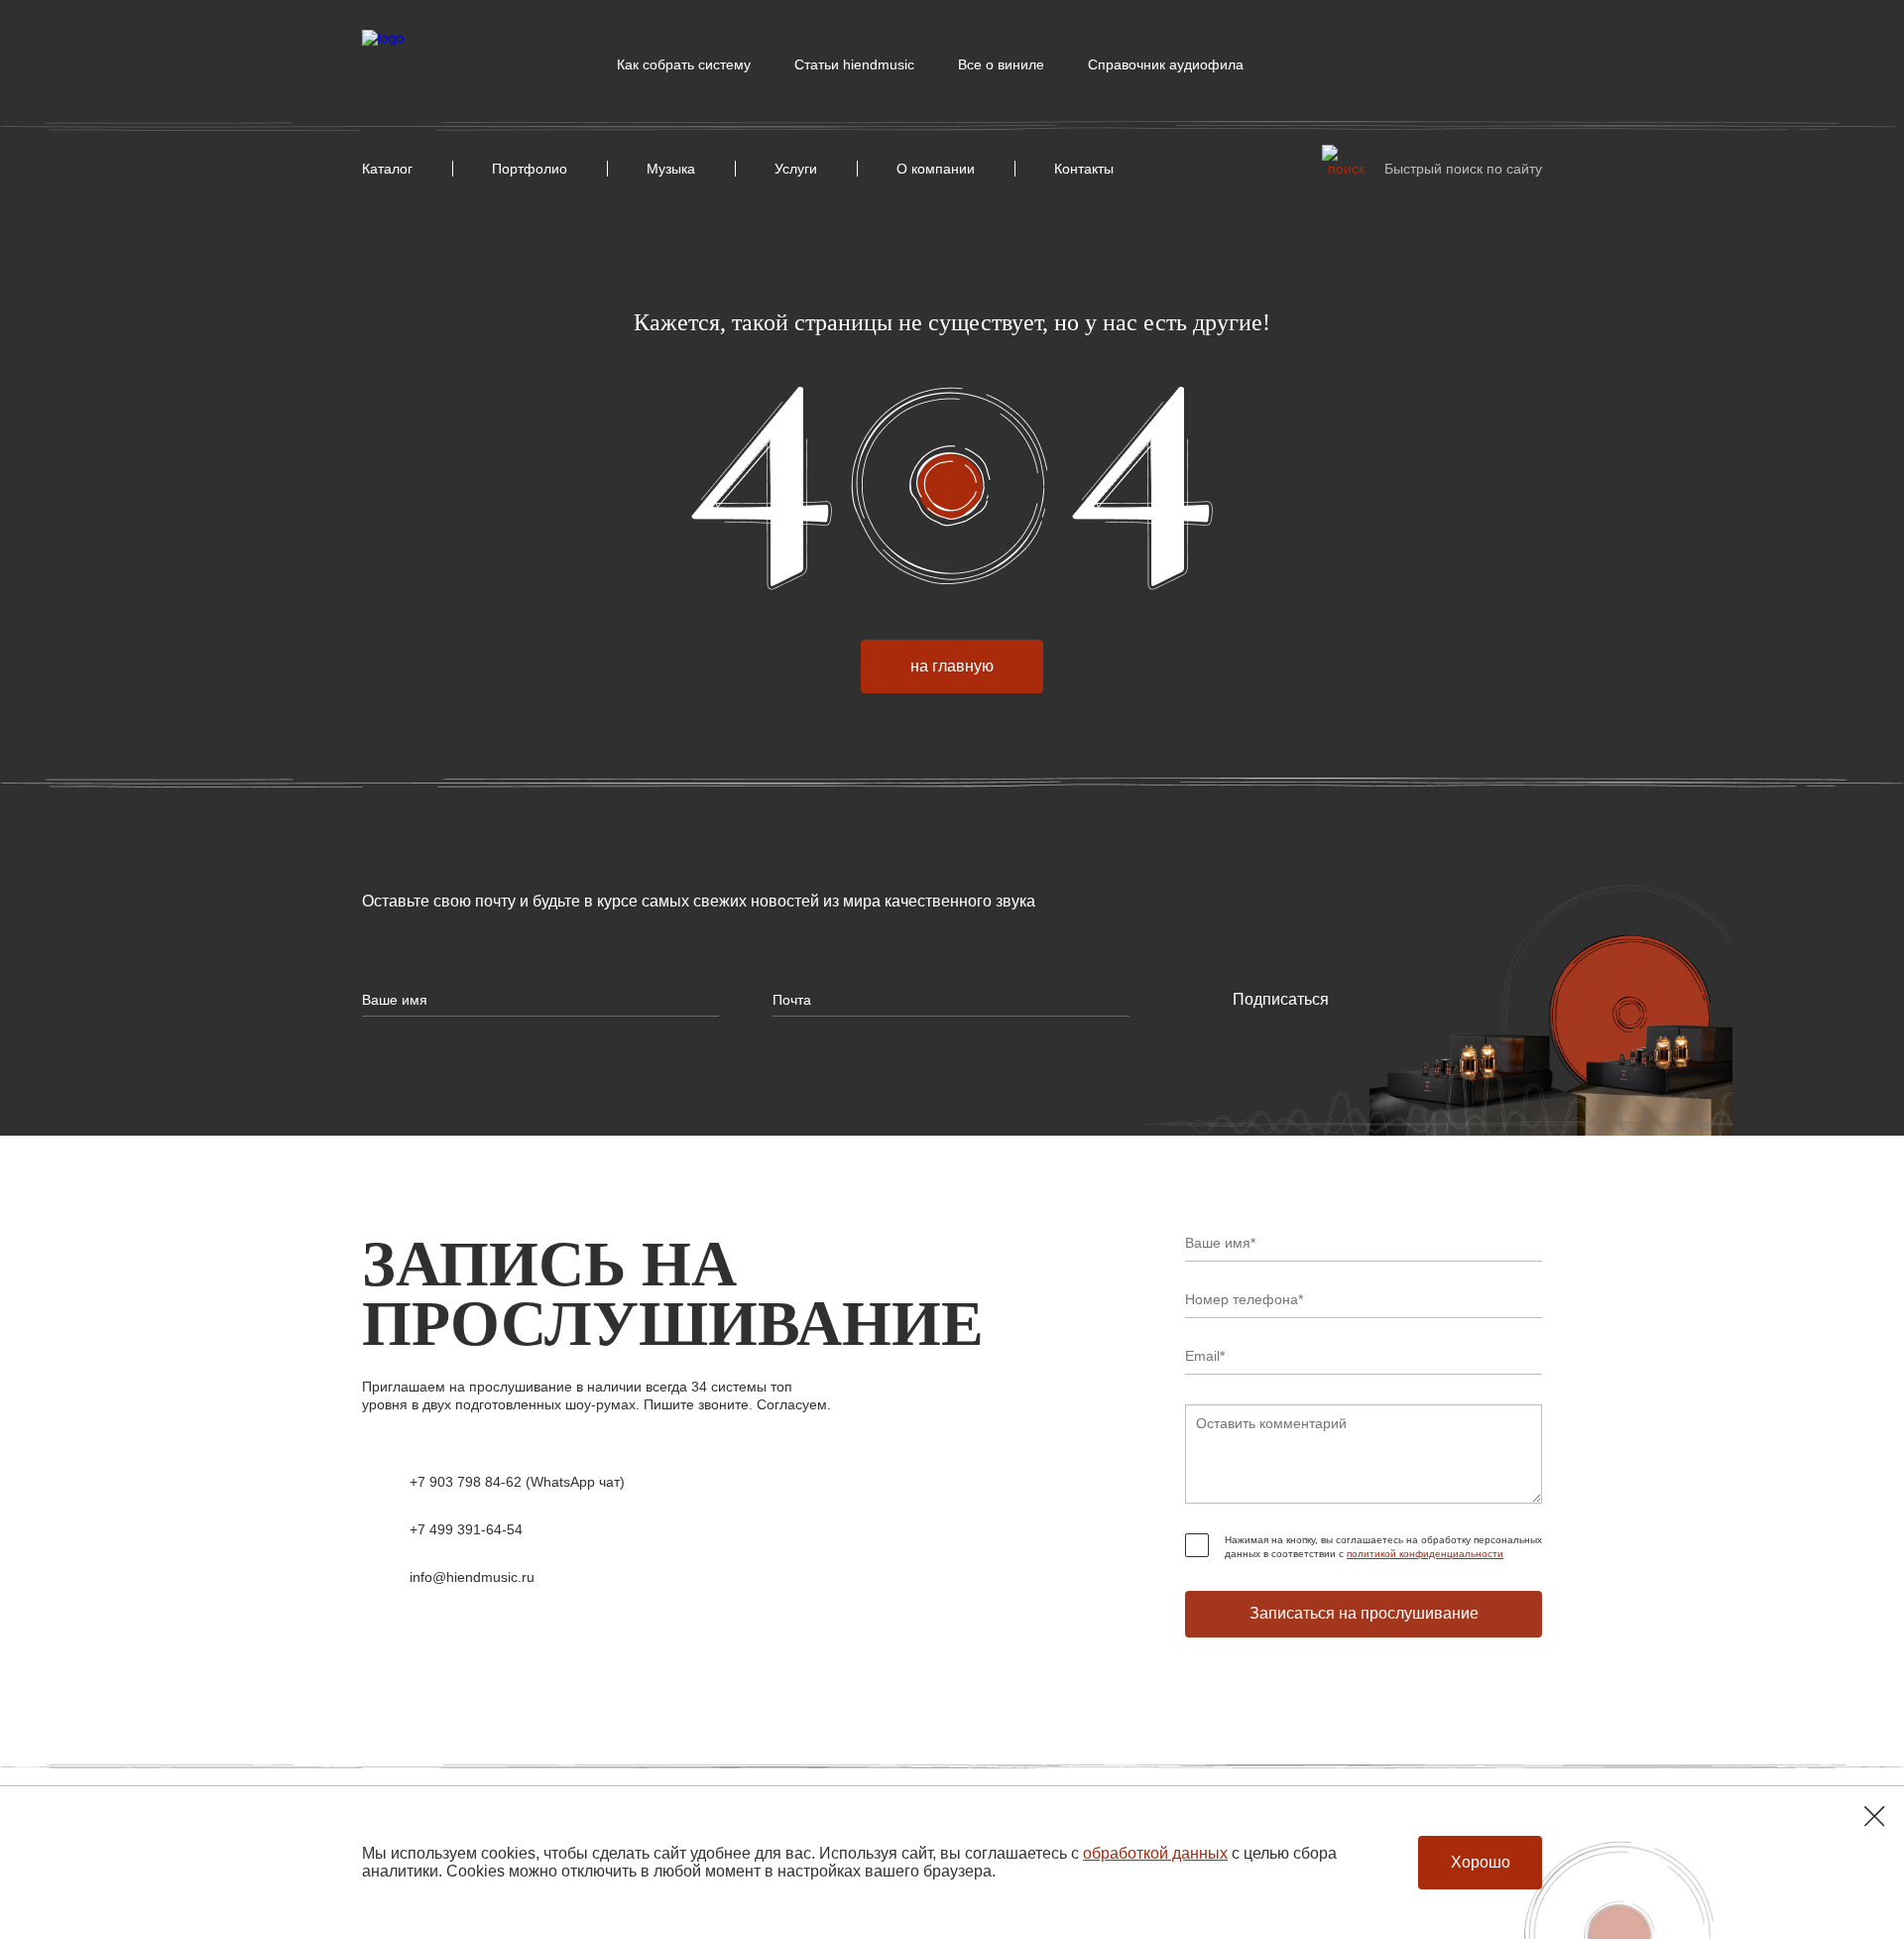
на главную (952, 666)
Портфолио (530, 169)
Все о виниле (1001, 64)
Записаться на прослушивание (1364, 1613)
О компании (936, 169)
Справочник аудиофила (1166, 64)
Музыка (671, 169)
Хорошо (1481, 1862)
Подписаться (1281, 999)
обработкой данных (1155, 1853)
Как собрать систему (684, 64)
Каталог (387, 169)
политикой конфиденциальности (1425, 1554)
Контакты (1084, 169)
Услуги (796, 169)
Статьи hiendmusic (854, 64)
